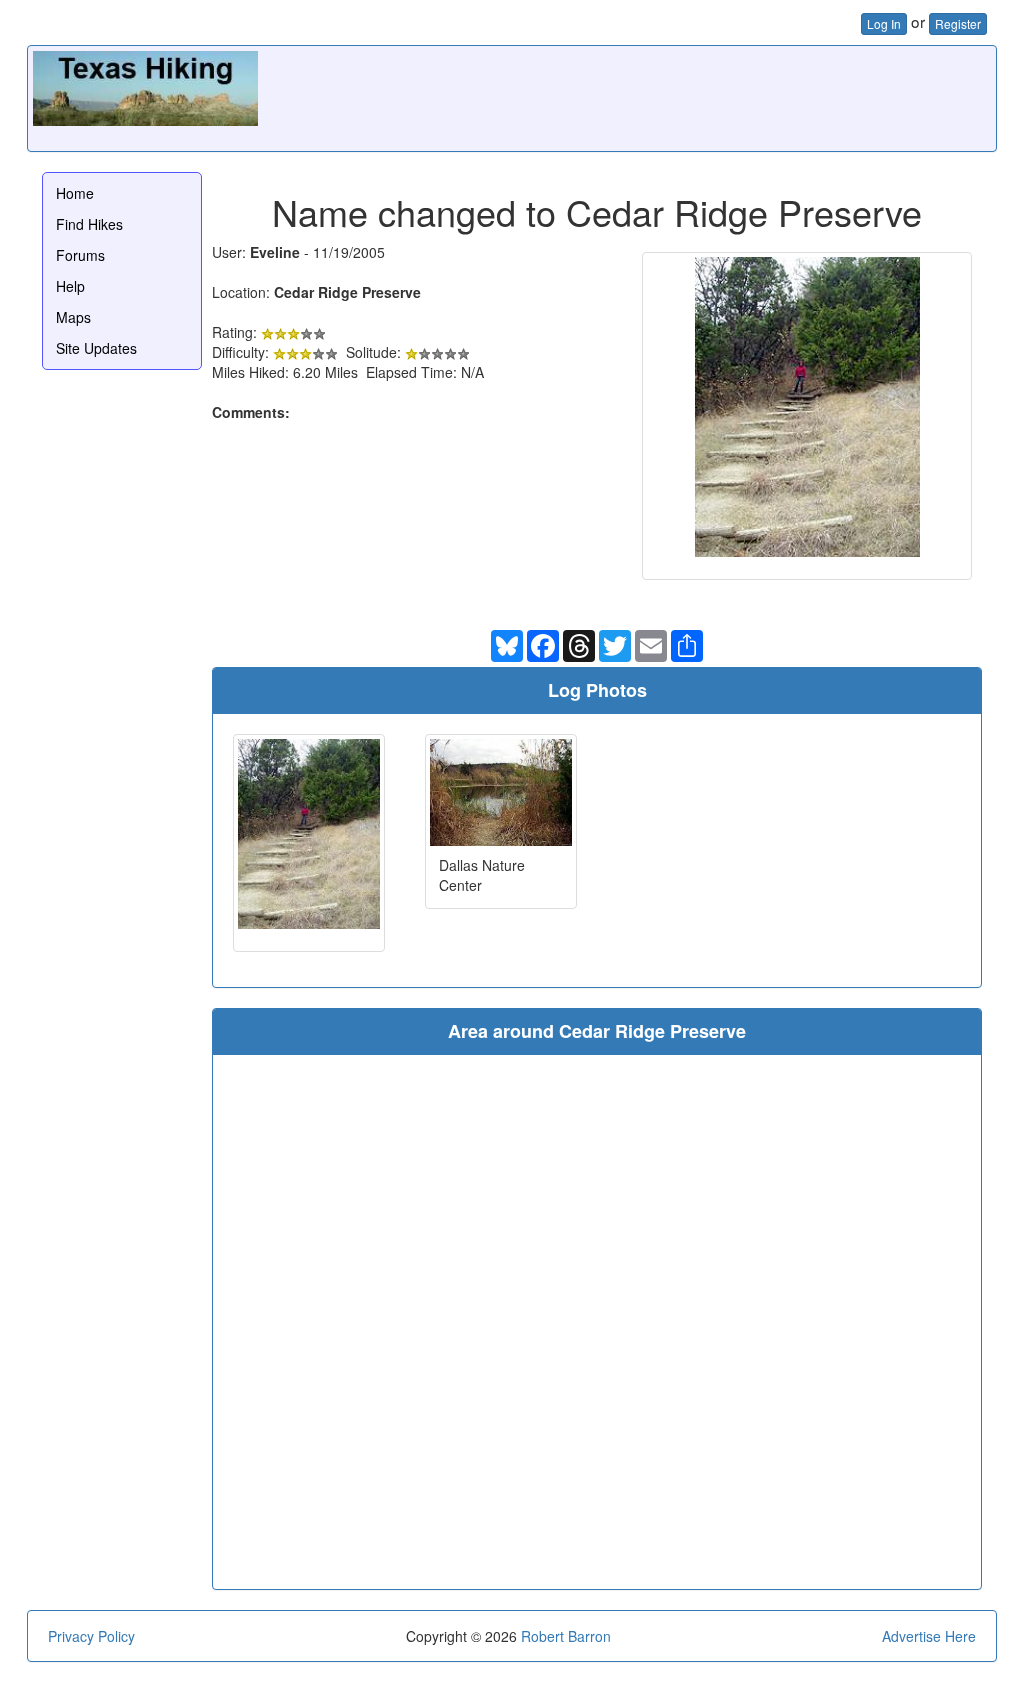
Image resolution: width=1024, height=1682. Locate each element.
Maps (73, 317)
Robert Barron (566, 1636)
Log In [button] (884, 23)
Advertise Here (929, 1636)
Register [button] (958, 23)
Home (75, 193)
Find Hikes (89, 224)
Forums (80, 255)
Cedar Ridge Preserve (347, 292)
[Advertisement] (627, 96)
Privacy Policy (91, 1636)
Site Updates (96, 348)
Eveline (275, 252)
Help (70, 286)
